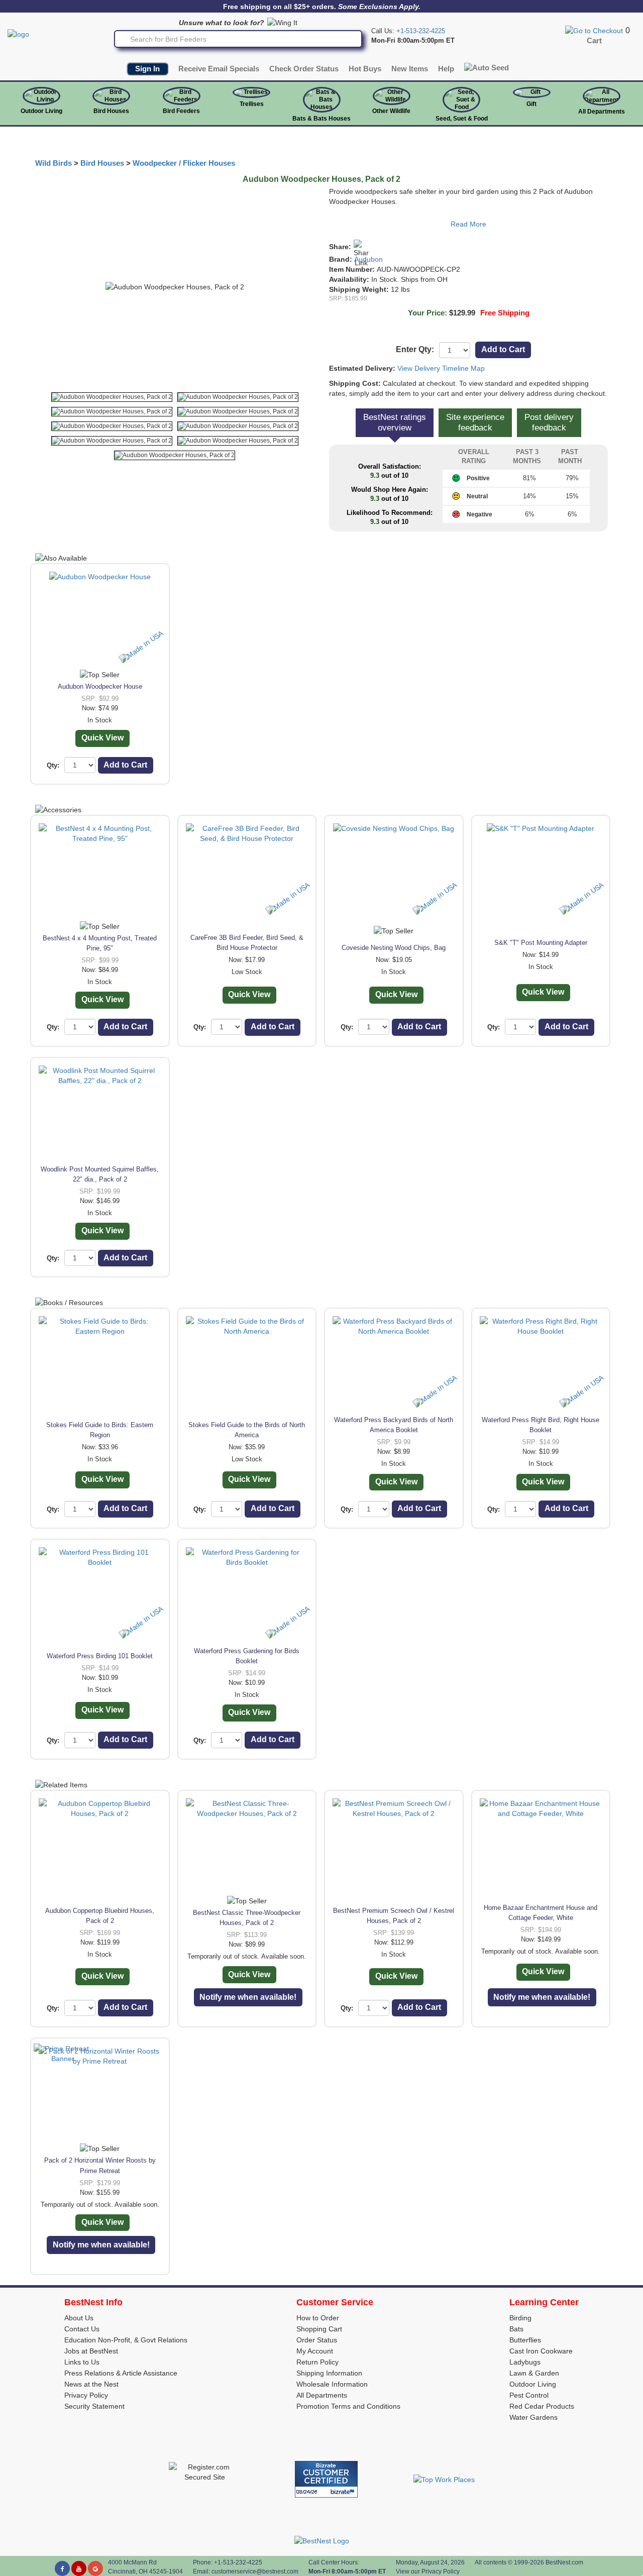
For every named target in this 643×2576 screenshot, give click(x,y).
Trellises (252, 104)
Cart (594, 41)
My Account (315, 2351)
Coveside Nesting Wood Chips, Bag (394, 948)
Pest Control (529, 2395)
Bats (516, 2329)
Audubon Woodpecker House (100, 686)
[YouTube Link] (79, 2568)
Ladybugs (525, 2362)
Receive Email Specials (219, 69)
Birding (520, 2318)
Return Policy (317, 2362)
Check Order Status (304, 69)
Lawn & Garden (534, 2373)
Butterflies (525, 2340)
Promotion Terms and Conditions (348, 2406)
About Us (79, 2318)
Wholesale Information (332, 2384)
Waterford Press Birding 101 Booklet (100, 1656)
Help (446, 69)
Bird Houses (111, 111)
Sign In (147, 69)
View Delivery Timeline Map (441, 368)
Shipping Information (329, 2373)
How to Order (318, 2318)
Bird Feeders (181, 111)
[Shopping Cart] (594, 30)
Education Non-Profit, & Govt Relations (126, 2340)
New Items (410, 69)
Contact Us (82, 2329)
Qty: (53, 765)
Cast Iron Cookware (541, 2351)
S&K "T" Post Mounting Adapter (541, 943)
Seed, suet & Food (462, 119)
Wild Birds (53, 163)
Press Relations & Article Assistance (121, 2373)
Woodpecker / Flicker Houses (184, 163)
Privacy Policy (86, 2395)
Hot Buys (365, 69)
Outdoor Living (41, 111)
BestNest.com (564, 2562)
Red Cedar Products (542, 2406)
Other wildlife (391, 111)
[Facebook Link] (62, 2568)
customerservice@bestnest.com (255, 2571)
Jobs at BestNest (91, 2351)
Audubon (368, 259)
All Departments (602, 112)
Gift (531, 104)
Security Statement (94, 2406)
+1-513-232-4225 (421, 31)
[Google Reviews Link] (95, 2568)
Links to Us (82, 2362)
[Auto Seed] (487, 68)
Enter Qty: (415, 349)
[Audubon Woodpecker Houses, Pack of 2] (112, 397)
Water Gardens (533, 2417)
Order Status (317, 2340)
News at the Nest (91, 2384)
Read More (468, 224)
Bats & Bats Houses (321, 119)
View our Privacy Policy (428, 2571)
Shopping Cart (319, 2329)
